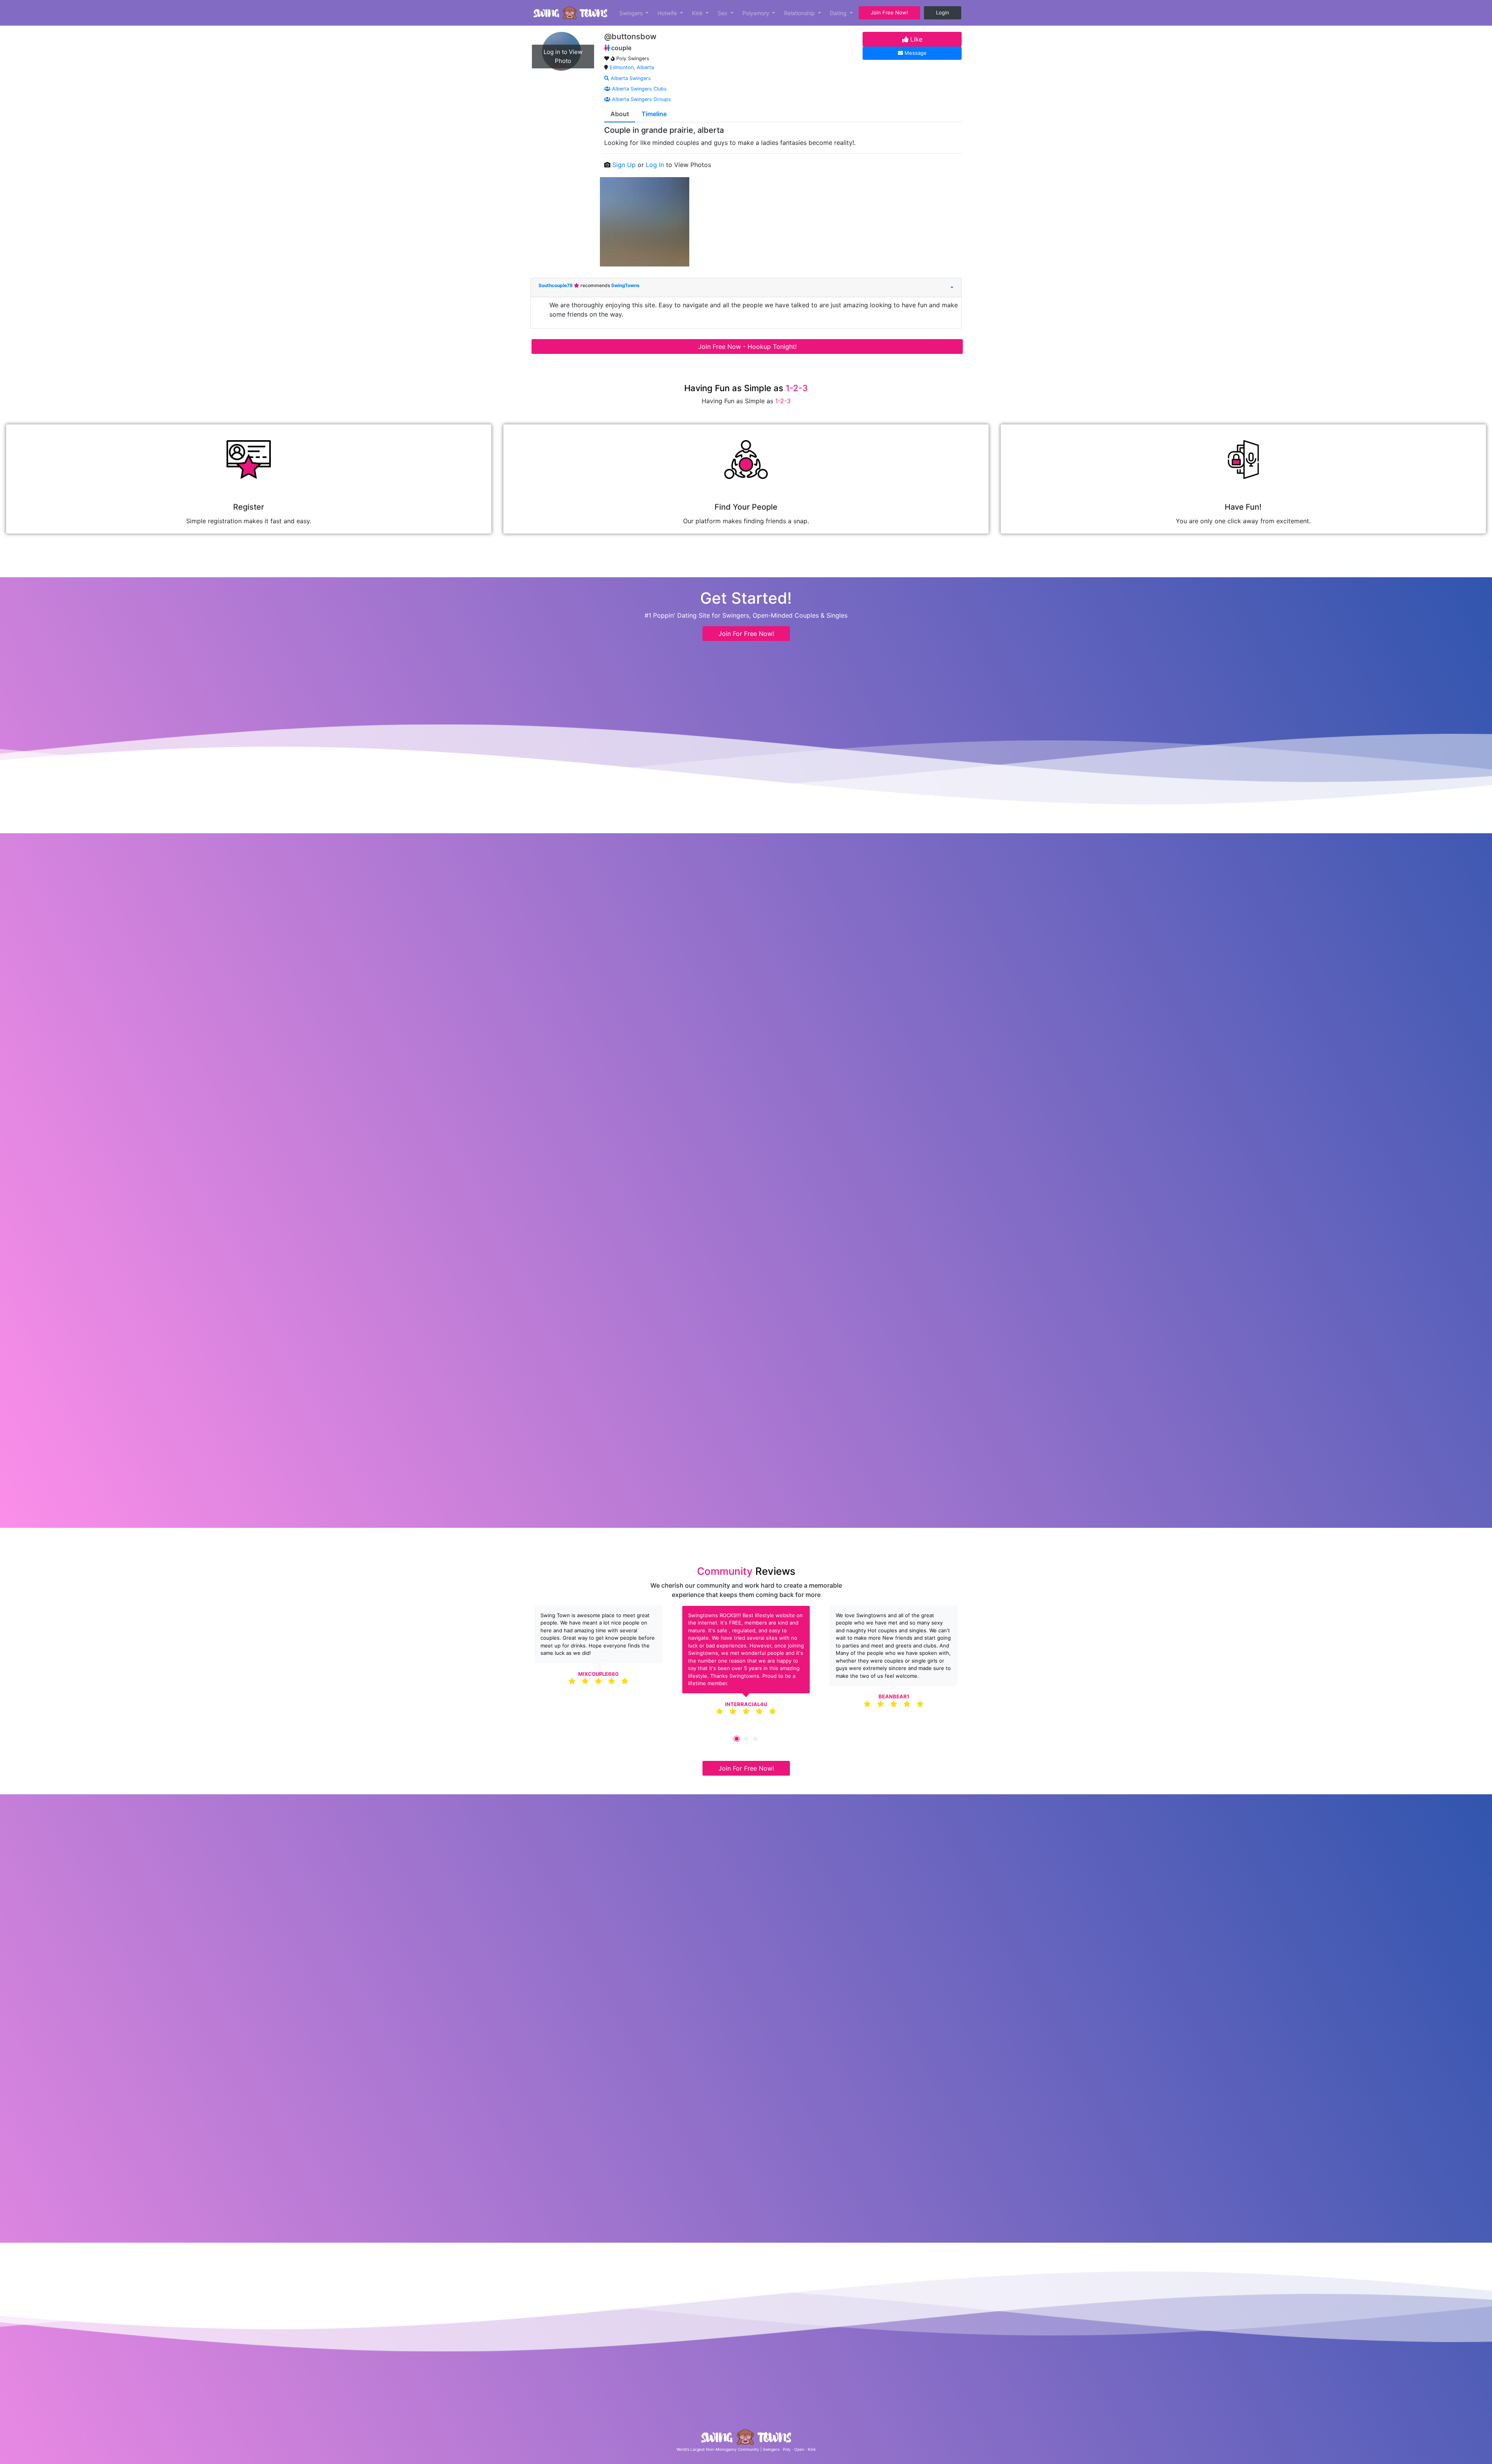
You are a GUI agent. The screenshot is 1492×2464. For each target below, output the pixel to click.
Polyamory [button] (757, 13)
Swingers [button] (632, 13)
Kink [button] (698, 13)
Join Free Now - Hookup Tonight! (747, 347)
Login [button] (943, 12)
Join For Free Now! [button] (746, 634)
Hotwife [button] (668, 13)
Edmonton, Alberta (632, 67)
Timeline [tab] (654, 114)
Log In (656, 165)
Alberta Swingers (630, 78)
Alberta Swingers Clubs (639, 89)
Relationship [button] (800, 13)
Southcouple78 (556, 285)
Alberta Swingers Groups (641, 99)
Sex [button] (723, 13)
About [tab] (620, 114)
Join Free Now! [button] (889, 12)
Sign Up (625, 165)
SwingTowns (625, 285)
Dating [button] (839, 13)
